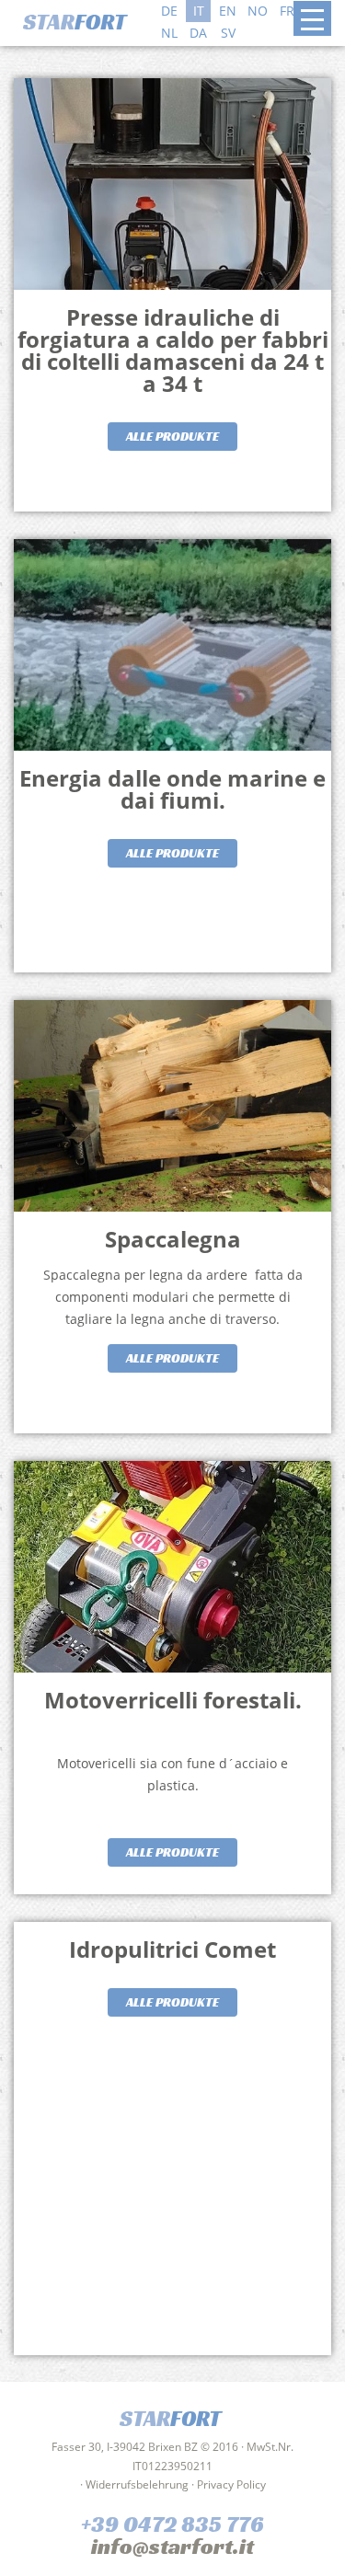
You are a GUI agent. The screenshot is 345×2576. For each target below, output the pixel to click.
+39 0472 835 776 (172, 2524)
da (198, 33)
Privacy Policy (231, 2484)
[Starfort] (82, 20)
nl (169, 33)
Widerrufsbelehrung (137, 2484)
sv (228, 33)
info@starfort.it (172, 2547)
